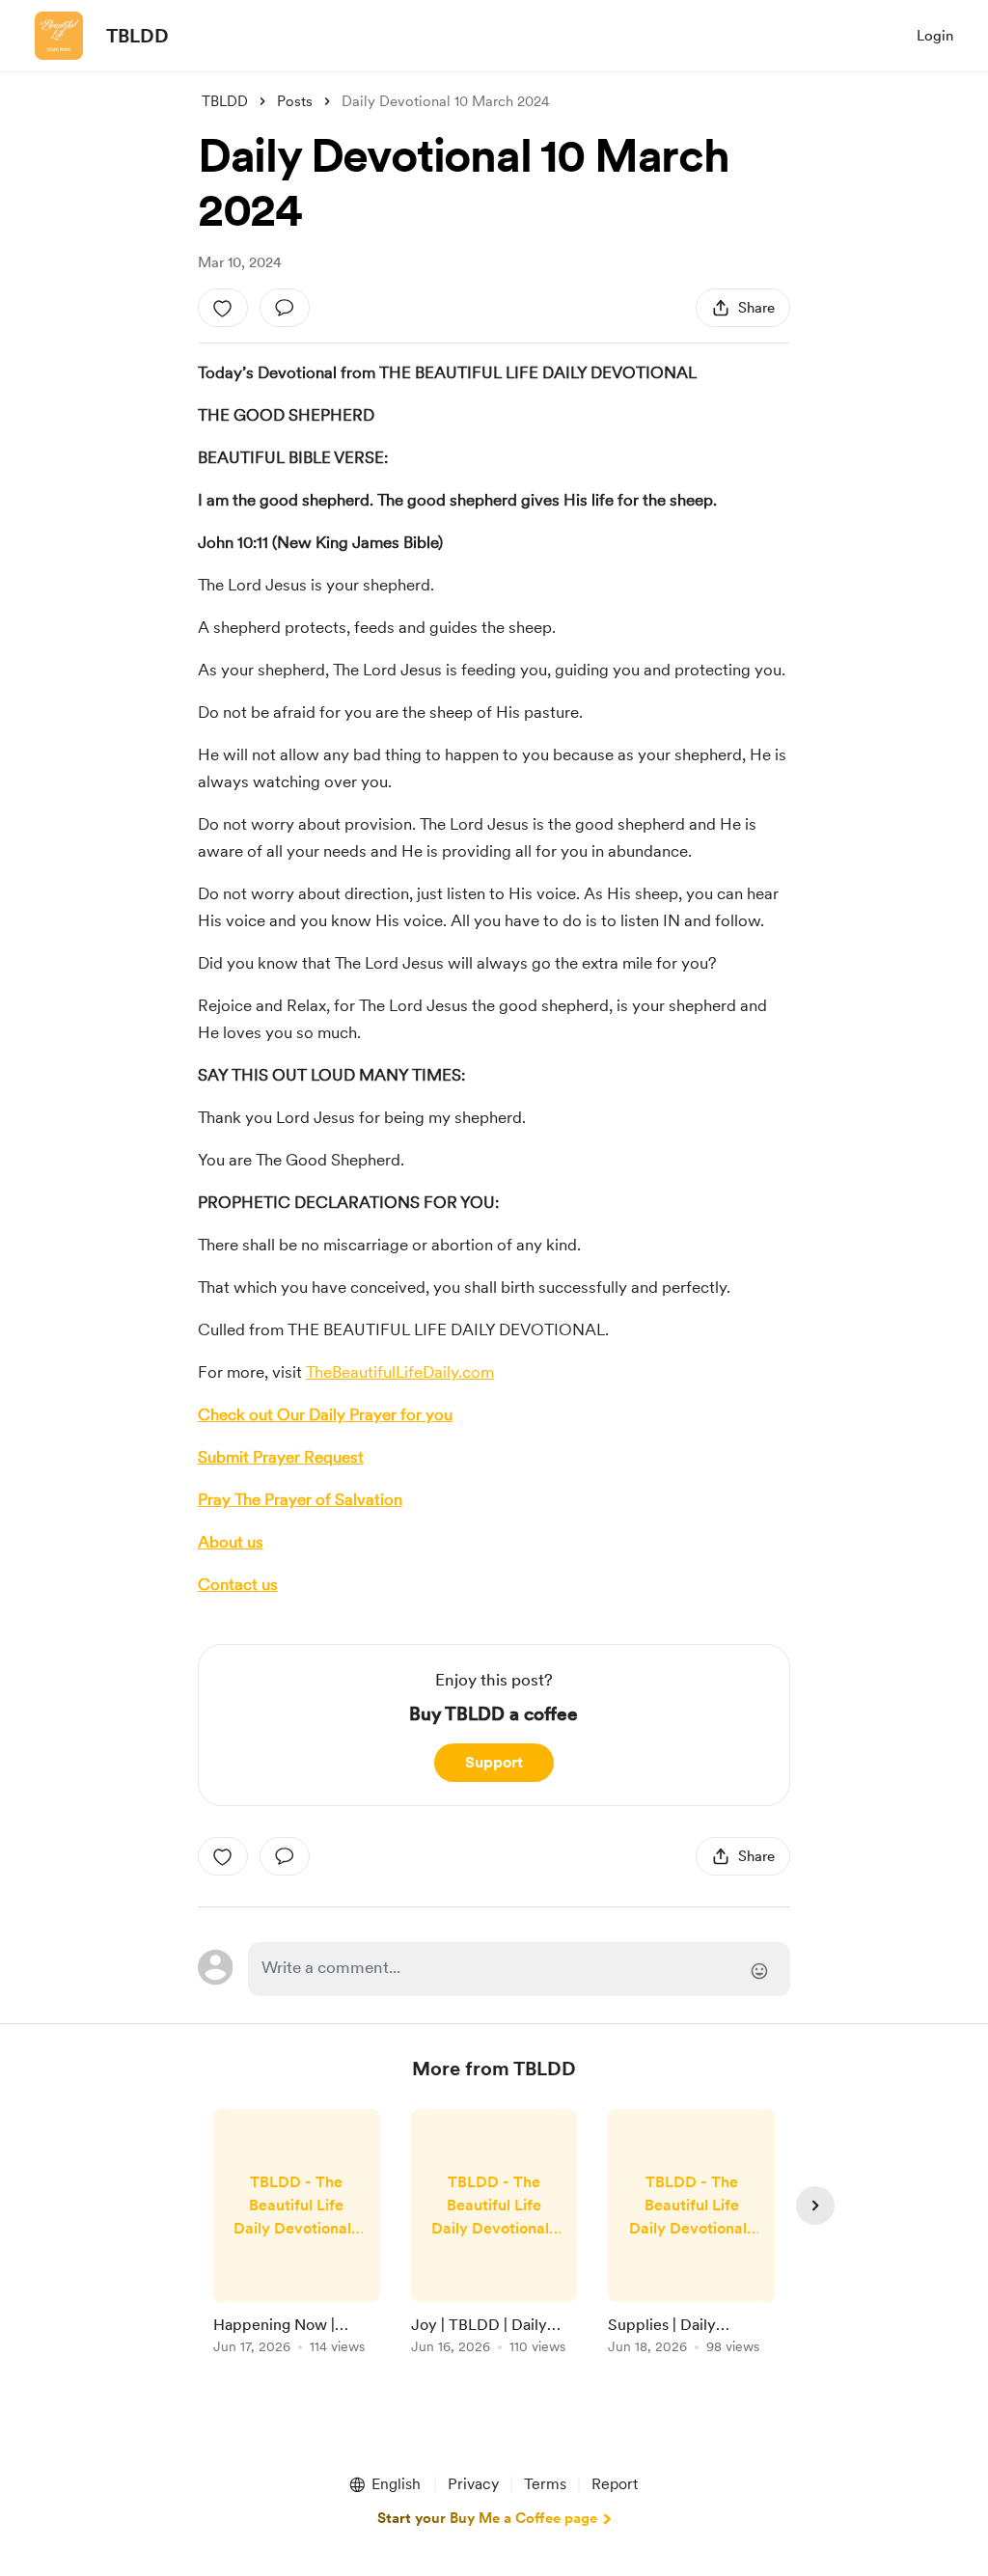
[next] (815, 2206)
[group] (297, 2235)
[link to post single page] (297, 2235)
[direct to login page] (519, 1969)
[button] (384, 2484)
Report (615, 2484)
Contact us (238, 1584)
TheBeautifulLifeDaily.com (400, 1372)
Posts (295, 101)
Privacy (473, 2484)
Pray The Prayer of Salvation (300, 1499)
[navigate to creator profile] (59, 36)
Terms (545, 2484)
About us (231, 1542)
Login (935, 36)
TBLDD (137, 36)
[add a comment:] (285, 308)
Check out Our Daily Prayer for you (325, 1414)
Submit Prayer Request (281, 1457)
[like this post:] (223, 308)
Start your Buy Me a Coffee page (487, 2518)
